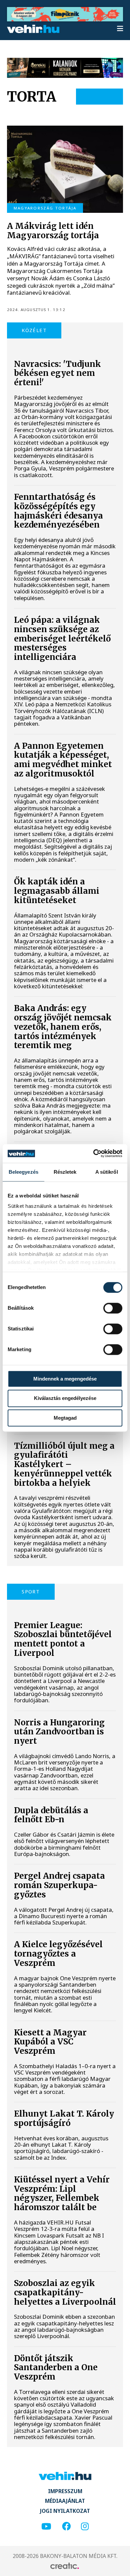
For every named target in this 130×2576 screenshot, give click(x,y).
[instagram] (85, 2527)
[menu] (120, 29)
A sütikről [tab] (107, 1172)
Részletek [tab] (65, 1172)
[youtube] (46, 2527)
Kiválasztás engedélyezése (65, 1398)
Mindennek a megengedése (65, 1379)
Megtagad (65, 1418)
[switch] (113, 1308)
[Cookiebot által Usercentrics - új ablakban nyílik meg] (93, 1153)
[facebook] (66, 2527)
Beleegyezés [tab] (23, 1172)
